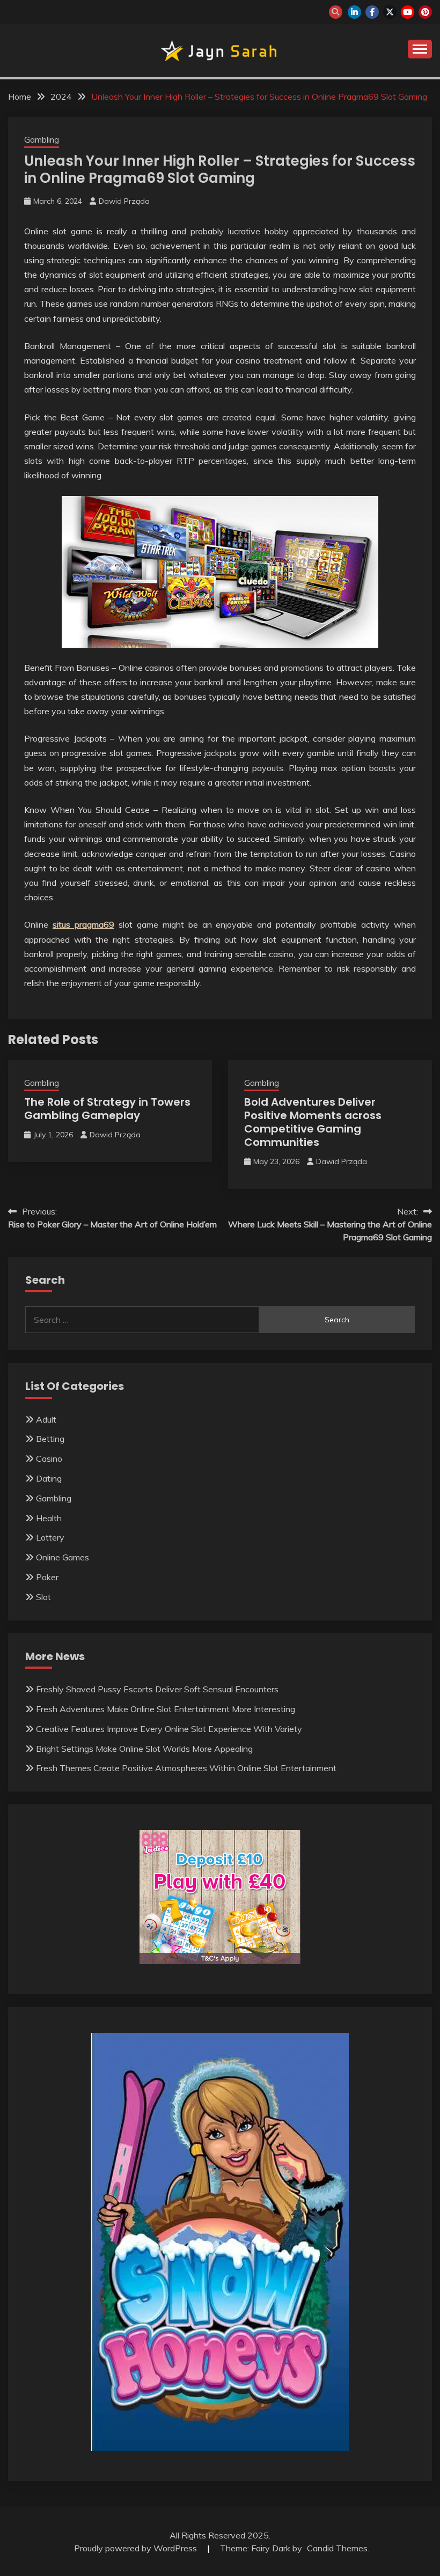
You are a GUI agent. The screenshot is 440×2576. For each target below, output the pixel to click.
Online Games (63, 1557)
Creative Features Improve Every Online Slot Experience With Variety (169, 1729)
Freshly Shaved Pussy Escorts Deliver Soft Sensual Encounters (157, 1689)
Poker (47, 1577)
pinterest (425, 12)
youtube (408, 12)
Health (49, 1518)
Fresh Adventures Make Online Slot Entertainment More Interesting (166, 1709)
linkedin (354, 12)
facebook (372, 12)
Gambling (42, 140)
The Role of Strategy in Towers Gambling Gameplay (107, 1109)
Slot (43, 1597)
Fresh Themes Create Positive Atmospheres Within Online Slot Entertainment (186, 1768)
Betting (50, 1439)
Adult (46, 1419)
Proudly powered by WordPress (137, 2548)
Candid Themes (337, 2548)
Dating (49, 1478)
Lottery (50, 1537)
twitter (390, 12)
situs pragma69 (83, 924)
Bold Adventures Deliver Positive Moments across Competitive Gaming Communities (313, 1122)
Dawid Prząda (124, 201)
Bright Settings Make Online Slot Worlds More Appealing (144, 1749)
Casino (49, 1459)
